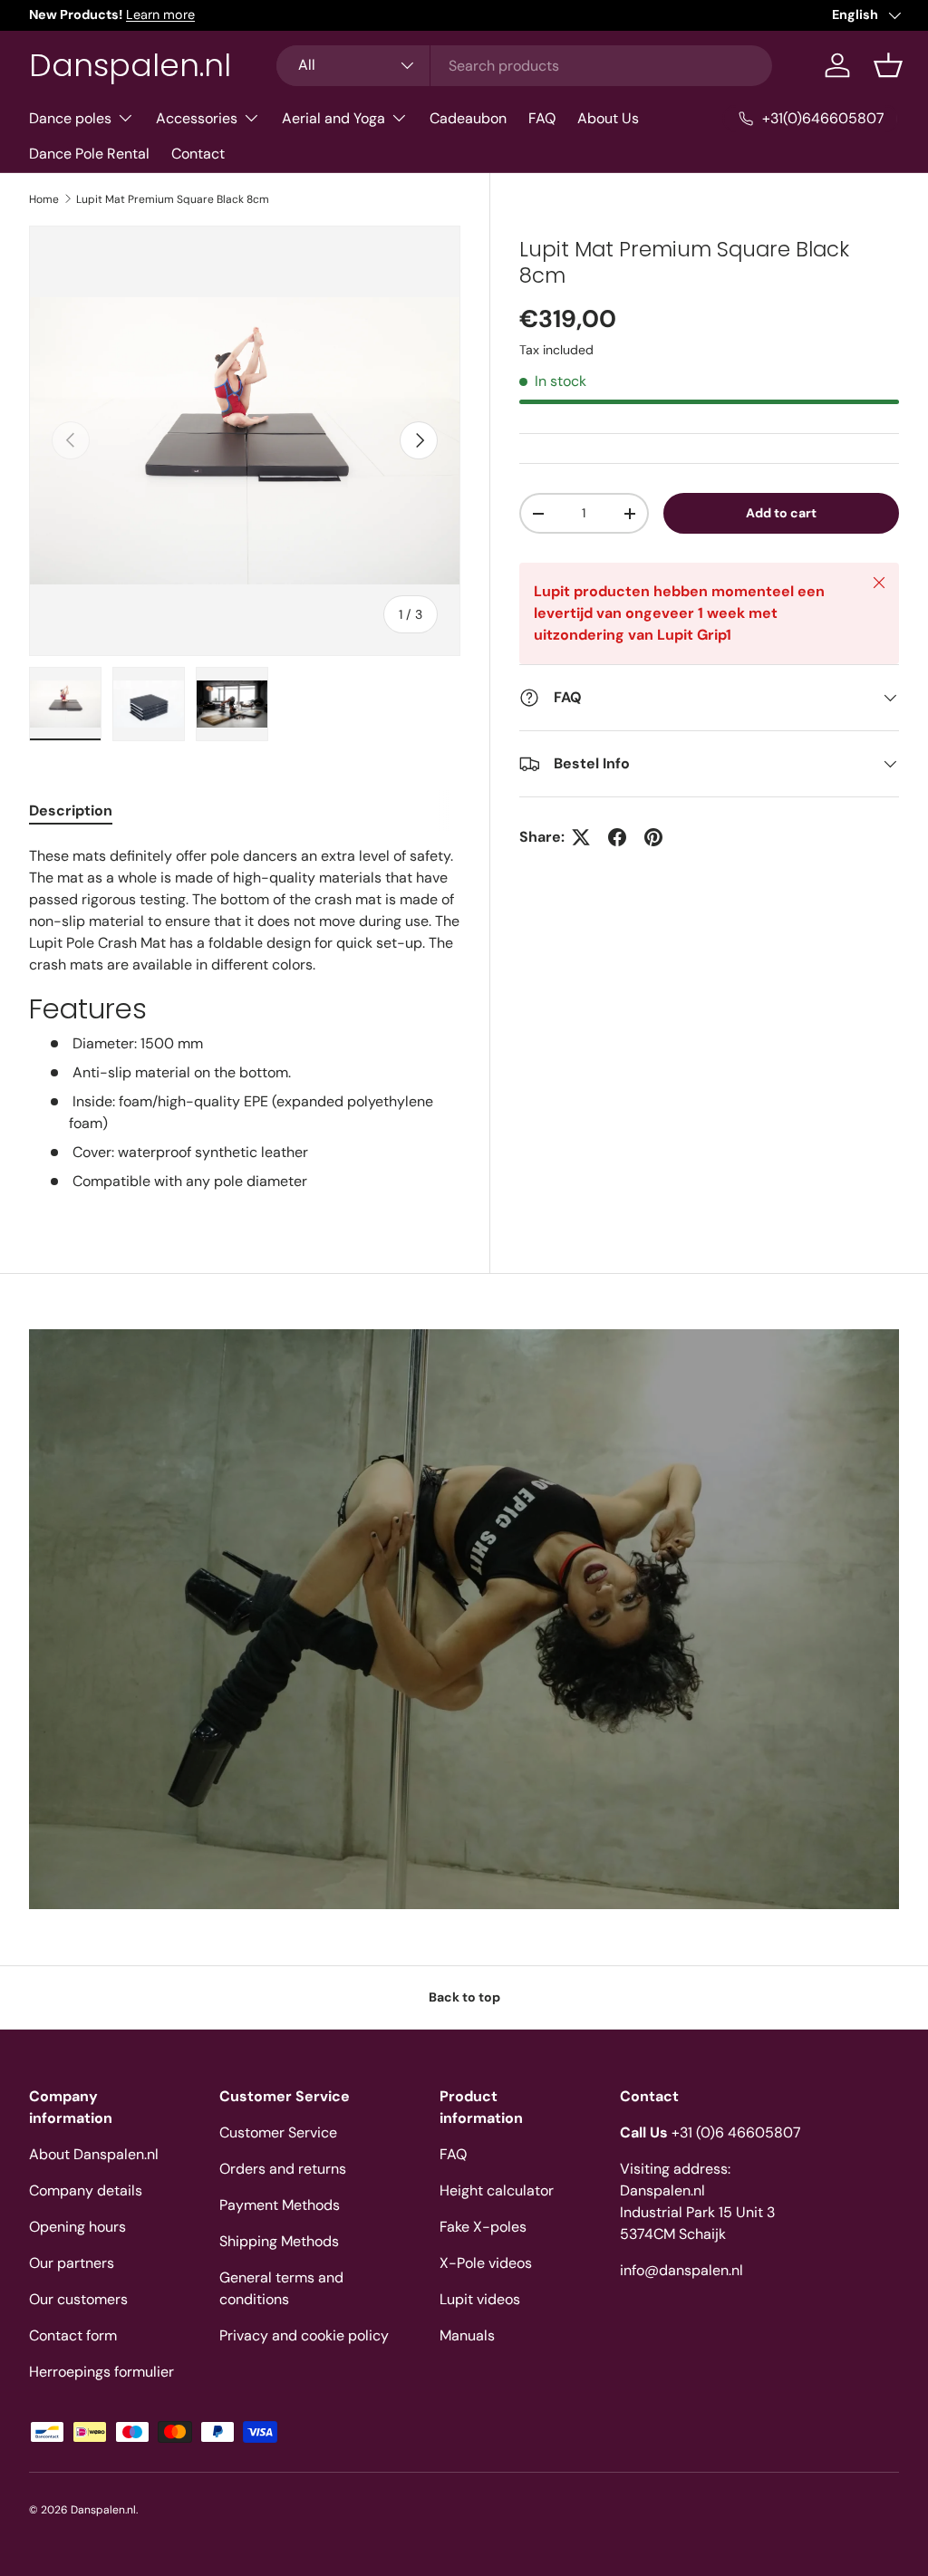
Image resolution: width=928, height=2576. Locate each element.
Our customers (78, 2299)
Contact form (73, 2335)
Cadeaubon (468, 118)
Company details (86, 2190)
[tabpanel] (245, 1019)
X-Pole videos (486, 2263)
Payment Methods (280, 2205)
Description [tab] (71, 810)
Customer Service (278, 2132)
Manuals (467, 2335)
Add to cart (781, 513)
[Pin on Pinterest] (653, 837)
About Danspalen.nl (94, 2154)
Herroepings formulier (101, 2372)
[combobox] (525, 66)
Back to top (464, 1997)
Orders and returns (283, 2169)
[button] (888, 65)
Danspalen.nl (103, 2510)
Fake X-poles (483, 2227)
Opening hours (77, 2227)
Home (44, 199)
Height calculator (497, 2190)
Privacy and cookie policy (304, 2335)
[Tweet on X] (581, 837)
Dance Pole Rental (89, 154)
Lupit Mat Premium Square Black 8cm (173, 199)
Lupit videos (480, 2299)
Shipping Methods (279, 2241)
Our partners (72, 2263)
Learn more (160, 14)
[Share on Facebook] (617, 837)
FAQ (542, 118)
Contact (198, 154)
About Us (608, 118)
